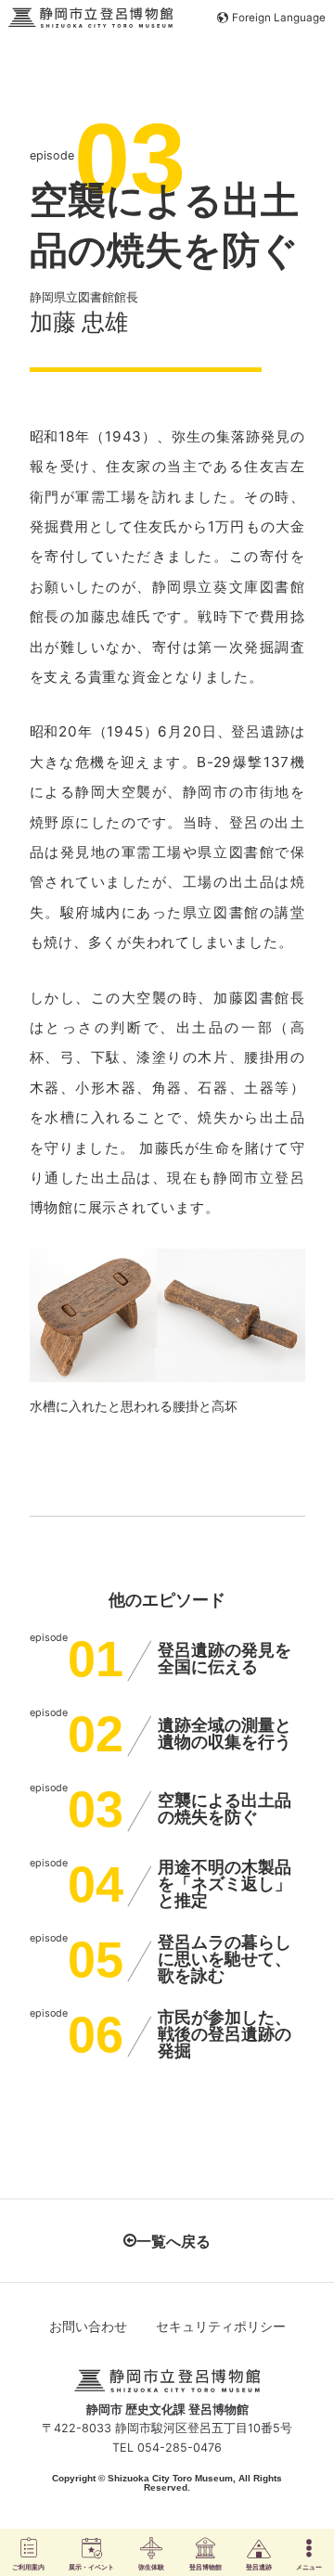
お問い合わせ (88, 2326)
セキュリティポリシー (221, 2326)
